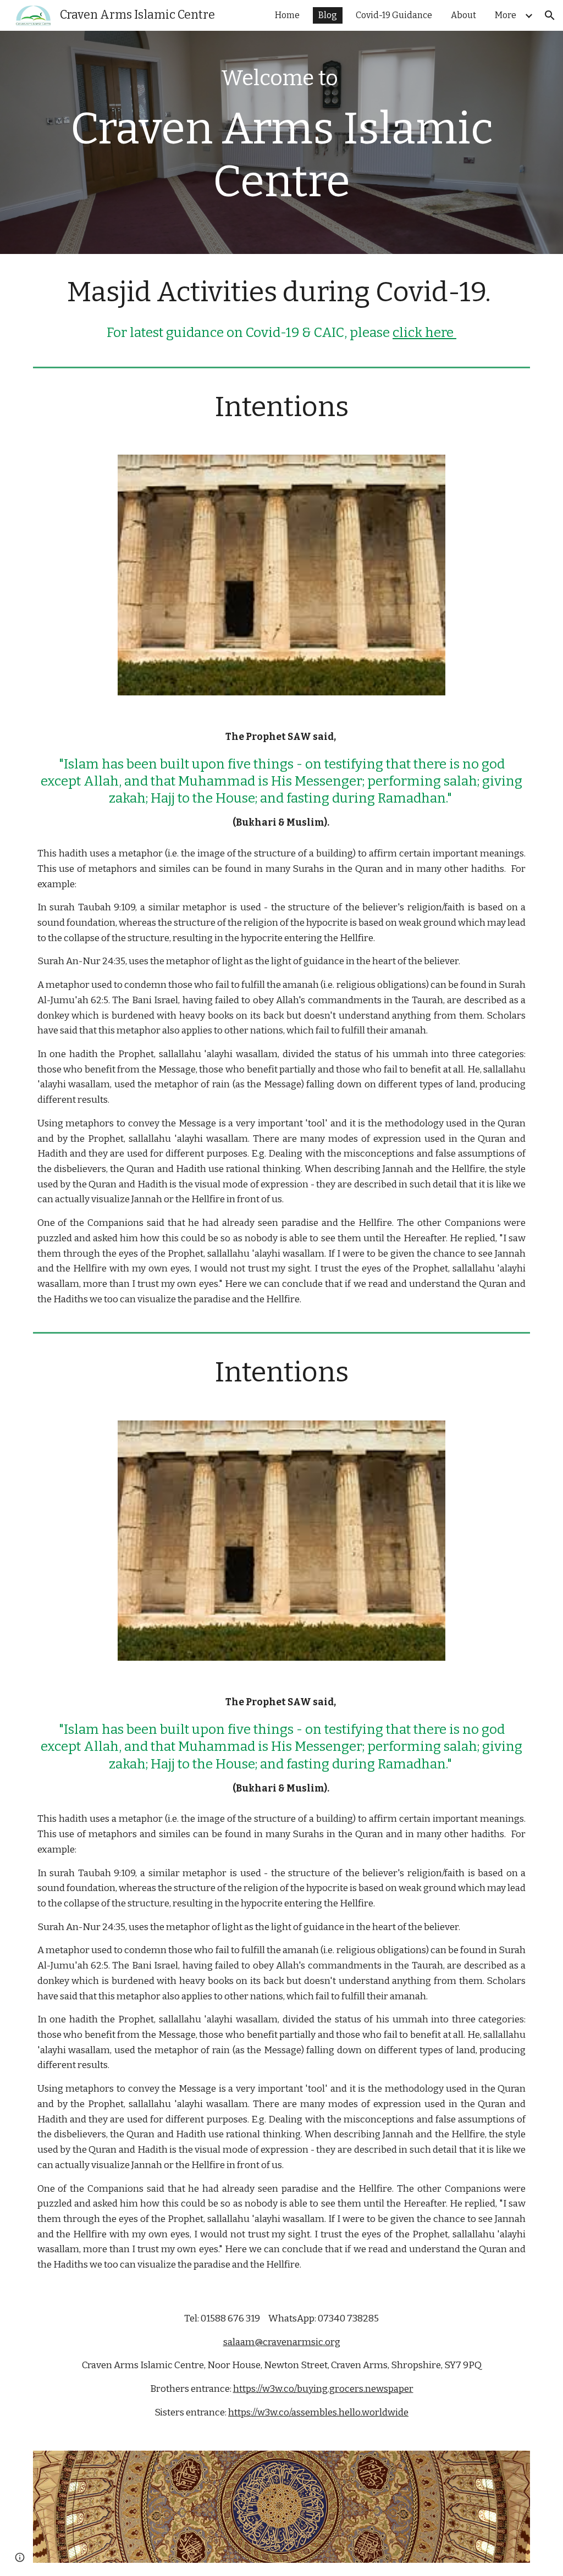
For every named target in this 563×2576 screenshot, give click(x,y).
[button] (550, 15)
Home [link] (287, 15)
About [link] (463, 15)
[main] (282, 142)
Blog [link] (328, 15)
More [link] (506, 15)
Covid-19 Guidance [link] (394, 15)
